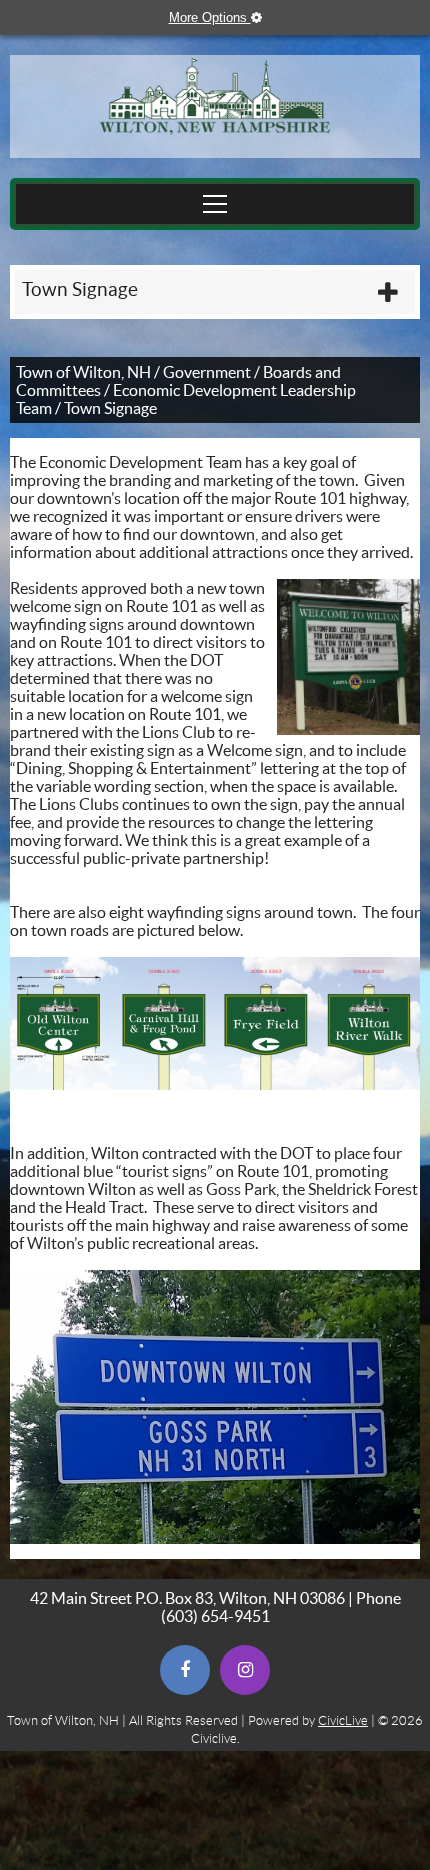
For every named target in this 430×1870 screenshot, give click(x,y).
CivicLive (343, 1720)
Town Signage (80, 289)
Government (207, 372)
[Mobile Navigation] (215, 204)
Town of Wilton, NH (83, 372)
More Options (225, 17)
